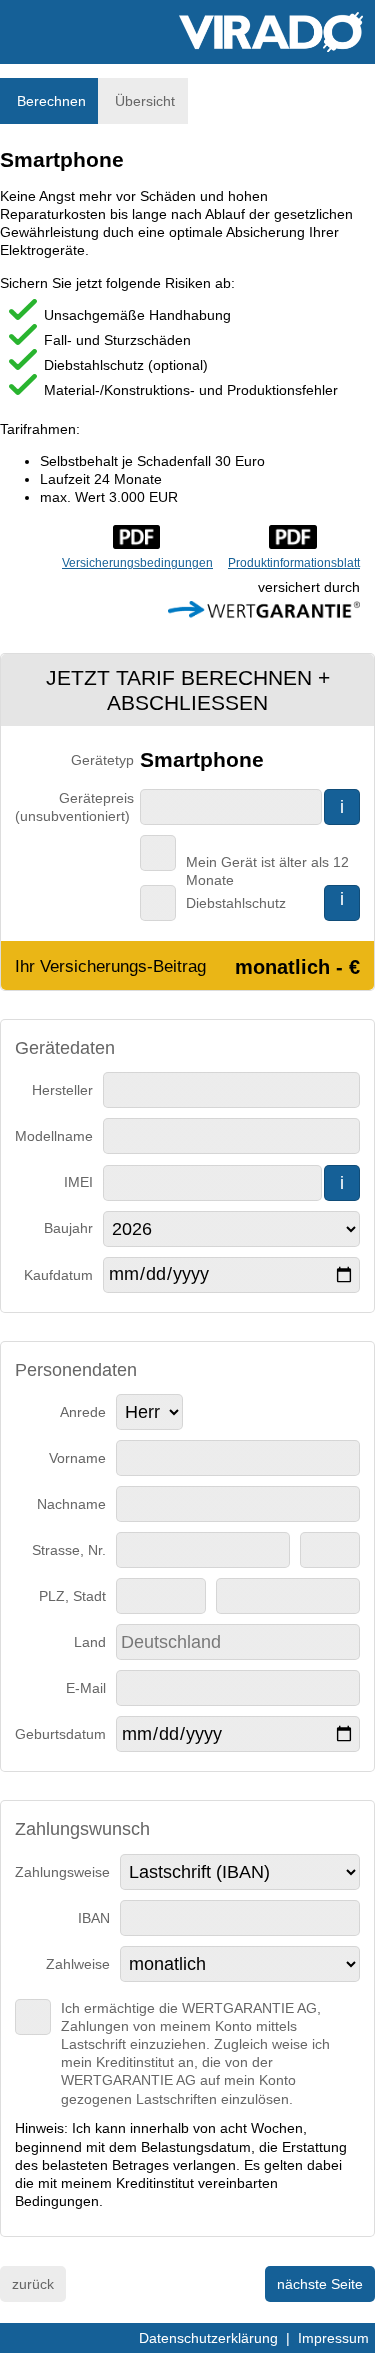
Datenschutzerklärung (208, 2338)
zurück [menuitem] (33, 2284)
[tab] (49, 101)
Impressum (333, 2338)
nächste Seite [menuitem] (320, 2284)
